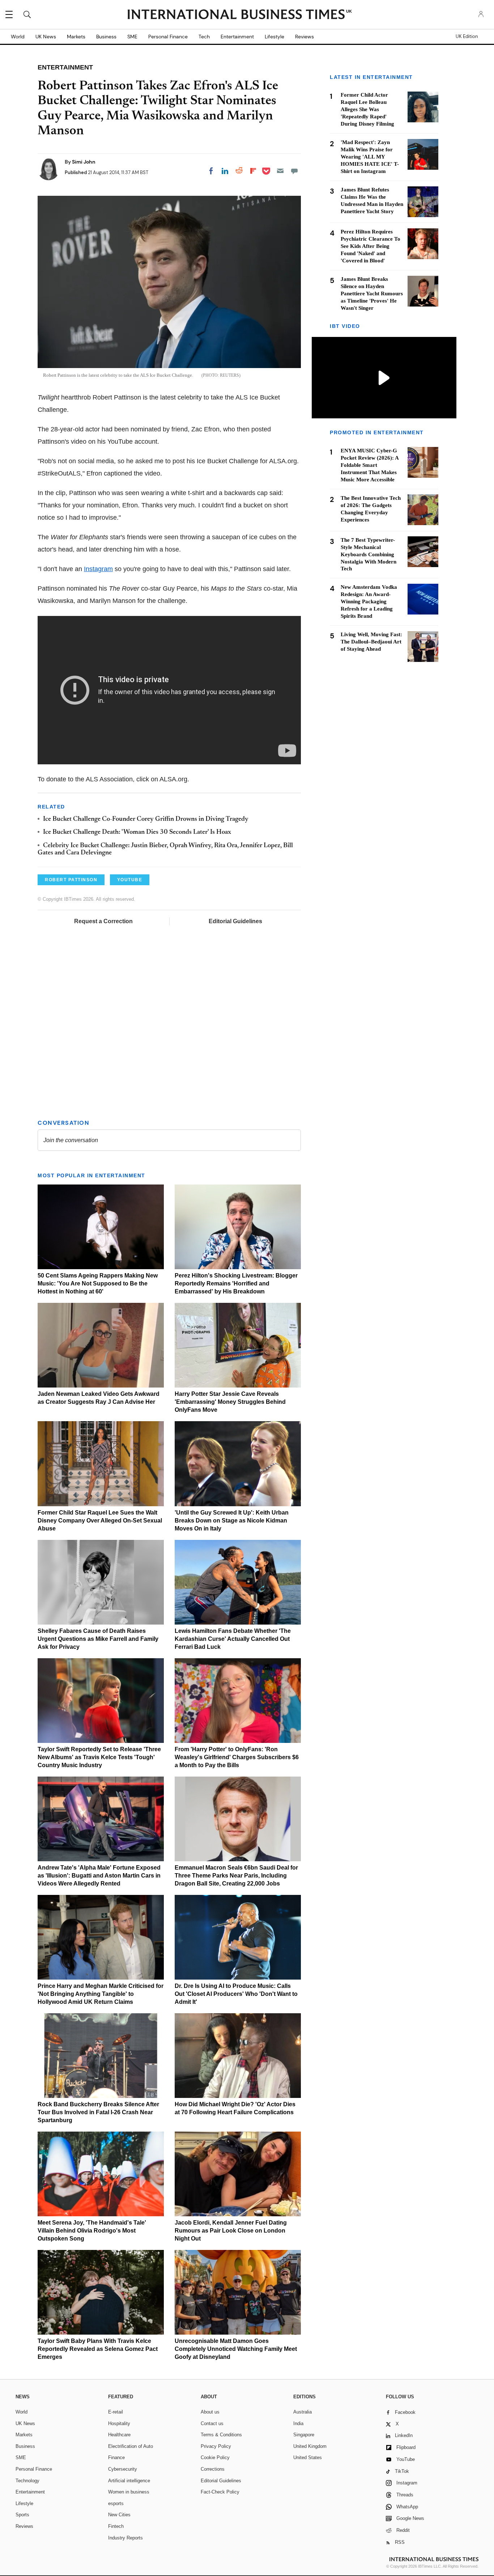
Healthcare (119, 2435)
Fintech (116, 2526)
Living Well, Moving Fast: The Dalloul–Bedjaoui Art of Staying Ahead (371, 642)
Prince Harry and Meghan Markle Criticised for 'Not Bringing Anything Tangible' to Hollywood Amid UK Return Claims (101, 1994)
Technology (27, 2481)
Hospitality (119, 2423)
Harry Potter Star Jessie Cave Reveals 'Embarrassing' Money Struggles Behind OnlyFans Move (230, 1402)
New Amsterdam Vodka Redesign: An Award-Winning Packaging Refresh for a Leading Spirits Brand (369, 601)
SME (132, 37)
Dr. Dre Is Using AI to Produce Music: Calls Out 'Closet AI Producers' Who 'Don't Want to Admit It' (236, 1994)
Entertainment (237, 37)
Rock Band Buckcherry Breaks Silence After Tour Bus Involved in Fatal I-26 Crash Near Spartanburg (98, 2112)
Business (106, 37)
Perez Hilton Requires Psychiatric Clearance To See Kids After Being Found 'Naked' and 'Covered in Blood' (370, 246)
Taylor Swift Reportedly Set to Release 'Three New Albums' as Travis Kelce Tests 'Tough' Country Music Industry (99, 1757)
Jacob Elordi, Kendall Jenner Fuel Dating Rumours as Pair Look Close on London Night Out (231, 2231)
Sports (22, 2515)
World (18, 37)
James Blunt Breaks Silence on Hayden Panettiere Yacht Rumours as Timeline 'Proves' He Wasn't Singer (372, 294)
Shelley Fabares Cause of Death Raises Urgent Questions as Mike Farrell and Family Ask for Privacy (98, 1639)
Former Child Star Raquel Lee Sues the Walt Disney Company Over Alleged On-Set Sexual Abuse (100, 1521)
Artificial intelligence (129, 2481)
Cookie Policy (215, 2457)
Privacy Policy (216, 2446)
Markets (76, 37)
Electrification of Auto (131, 2446)
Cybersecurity (123, 2469)
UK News (46, 37)
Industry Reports (125, 2538)
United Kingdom (310, 2446)
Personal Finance (168, 37)
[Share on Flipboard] (253, 171)
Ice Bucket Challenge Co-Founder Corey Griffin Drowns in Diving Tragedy (146, 819)
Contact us (212, 2423)
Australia (303, 2412)
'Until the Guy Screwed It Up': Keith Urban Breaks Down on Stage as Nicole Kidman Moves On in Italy (232, 1521)
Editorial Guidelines (235, 921)
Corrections (213, 2469)
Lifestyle (274, 37)
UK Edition (467, 37)
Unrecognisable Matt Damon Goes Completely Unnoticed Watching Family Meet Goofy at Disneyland (236, 2349)
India (298, 2423)
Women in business (129, 2492)
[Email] (280, 171)
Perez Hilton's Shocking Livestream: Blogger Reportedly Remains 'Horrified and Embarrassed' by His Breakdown (236, 1283)
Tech (204, 37)
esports (116, 2503)
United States (308, 2457)
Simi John (84, 162)
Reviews (305, 37)
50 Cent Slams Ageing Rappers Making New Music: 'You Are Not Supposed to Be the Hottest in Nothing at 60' (98, 1283)
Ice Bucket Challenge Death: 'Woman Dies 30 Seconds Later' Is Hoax (137, 832)
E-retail (116, 2412)
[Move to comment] (294, 171)
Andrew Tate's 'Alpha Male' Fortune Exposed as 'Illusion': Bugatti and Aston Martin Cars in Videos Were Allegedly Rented (99, 1876)
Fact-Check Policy (220, 2492)
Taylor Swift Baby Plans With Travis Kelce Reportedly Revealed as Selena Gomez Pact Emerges (98, 2349)
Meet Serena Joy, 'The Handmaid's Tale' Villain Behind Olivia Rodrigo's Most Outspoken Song (92, 2231)
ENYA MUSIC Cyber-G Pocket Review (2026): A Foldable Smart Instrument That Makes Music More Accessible (370, 465)
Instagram (98, 569)
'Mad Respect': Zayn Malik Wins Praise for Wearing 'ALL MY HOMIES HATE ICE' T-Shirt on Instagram (370, 157)
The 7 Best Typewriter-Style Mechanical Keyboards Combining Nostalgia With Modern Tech (369, 554)
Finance (116, 2457)
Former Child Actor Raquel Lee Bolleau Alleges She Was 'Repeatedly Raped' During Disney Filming (367, 109)
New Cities (119, 2515)
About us (210, 2412)
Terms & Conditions (221, 2435)
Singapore (304, 2435)
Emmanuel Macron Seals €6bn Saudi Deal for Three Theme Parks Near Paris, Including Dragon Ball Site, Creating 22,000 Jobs (236, 1876)
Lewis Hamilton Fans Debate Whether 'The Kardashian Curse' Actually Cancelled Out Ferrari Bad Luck (233, 1639)
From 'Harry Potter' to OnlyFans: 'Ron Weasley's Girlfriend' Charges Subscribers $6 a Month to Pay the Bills (237, 1757)
